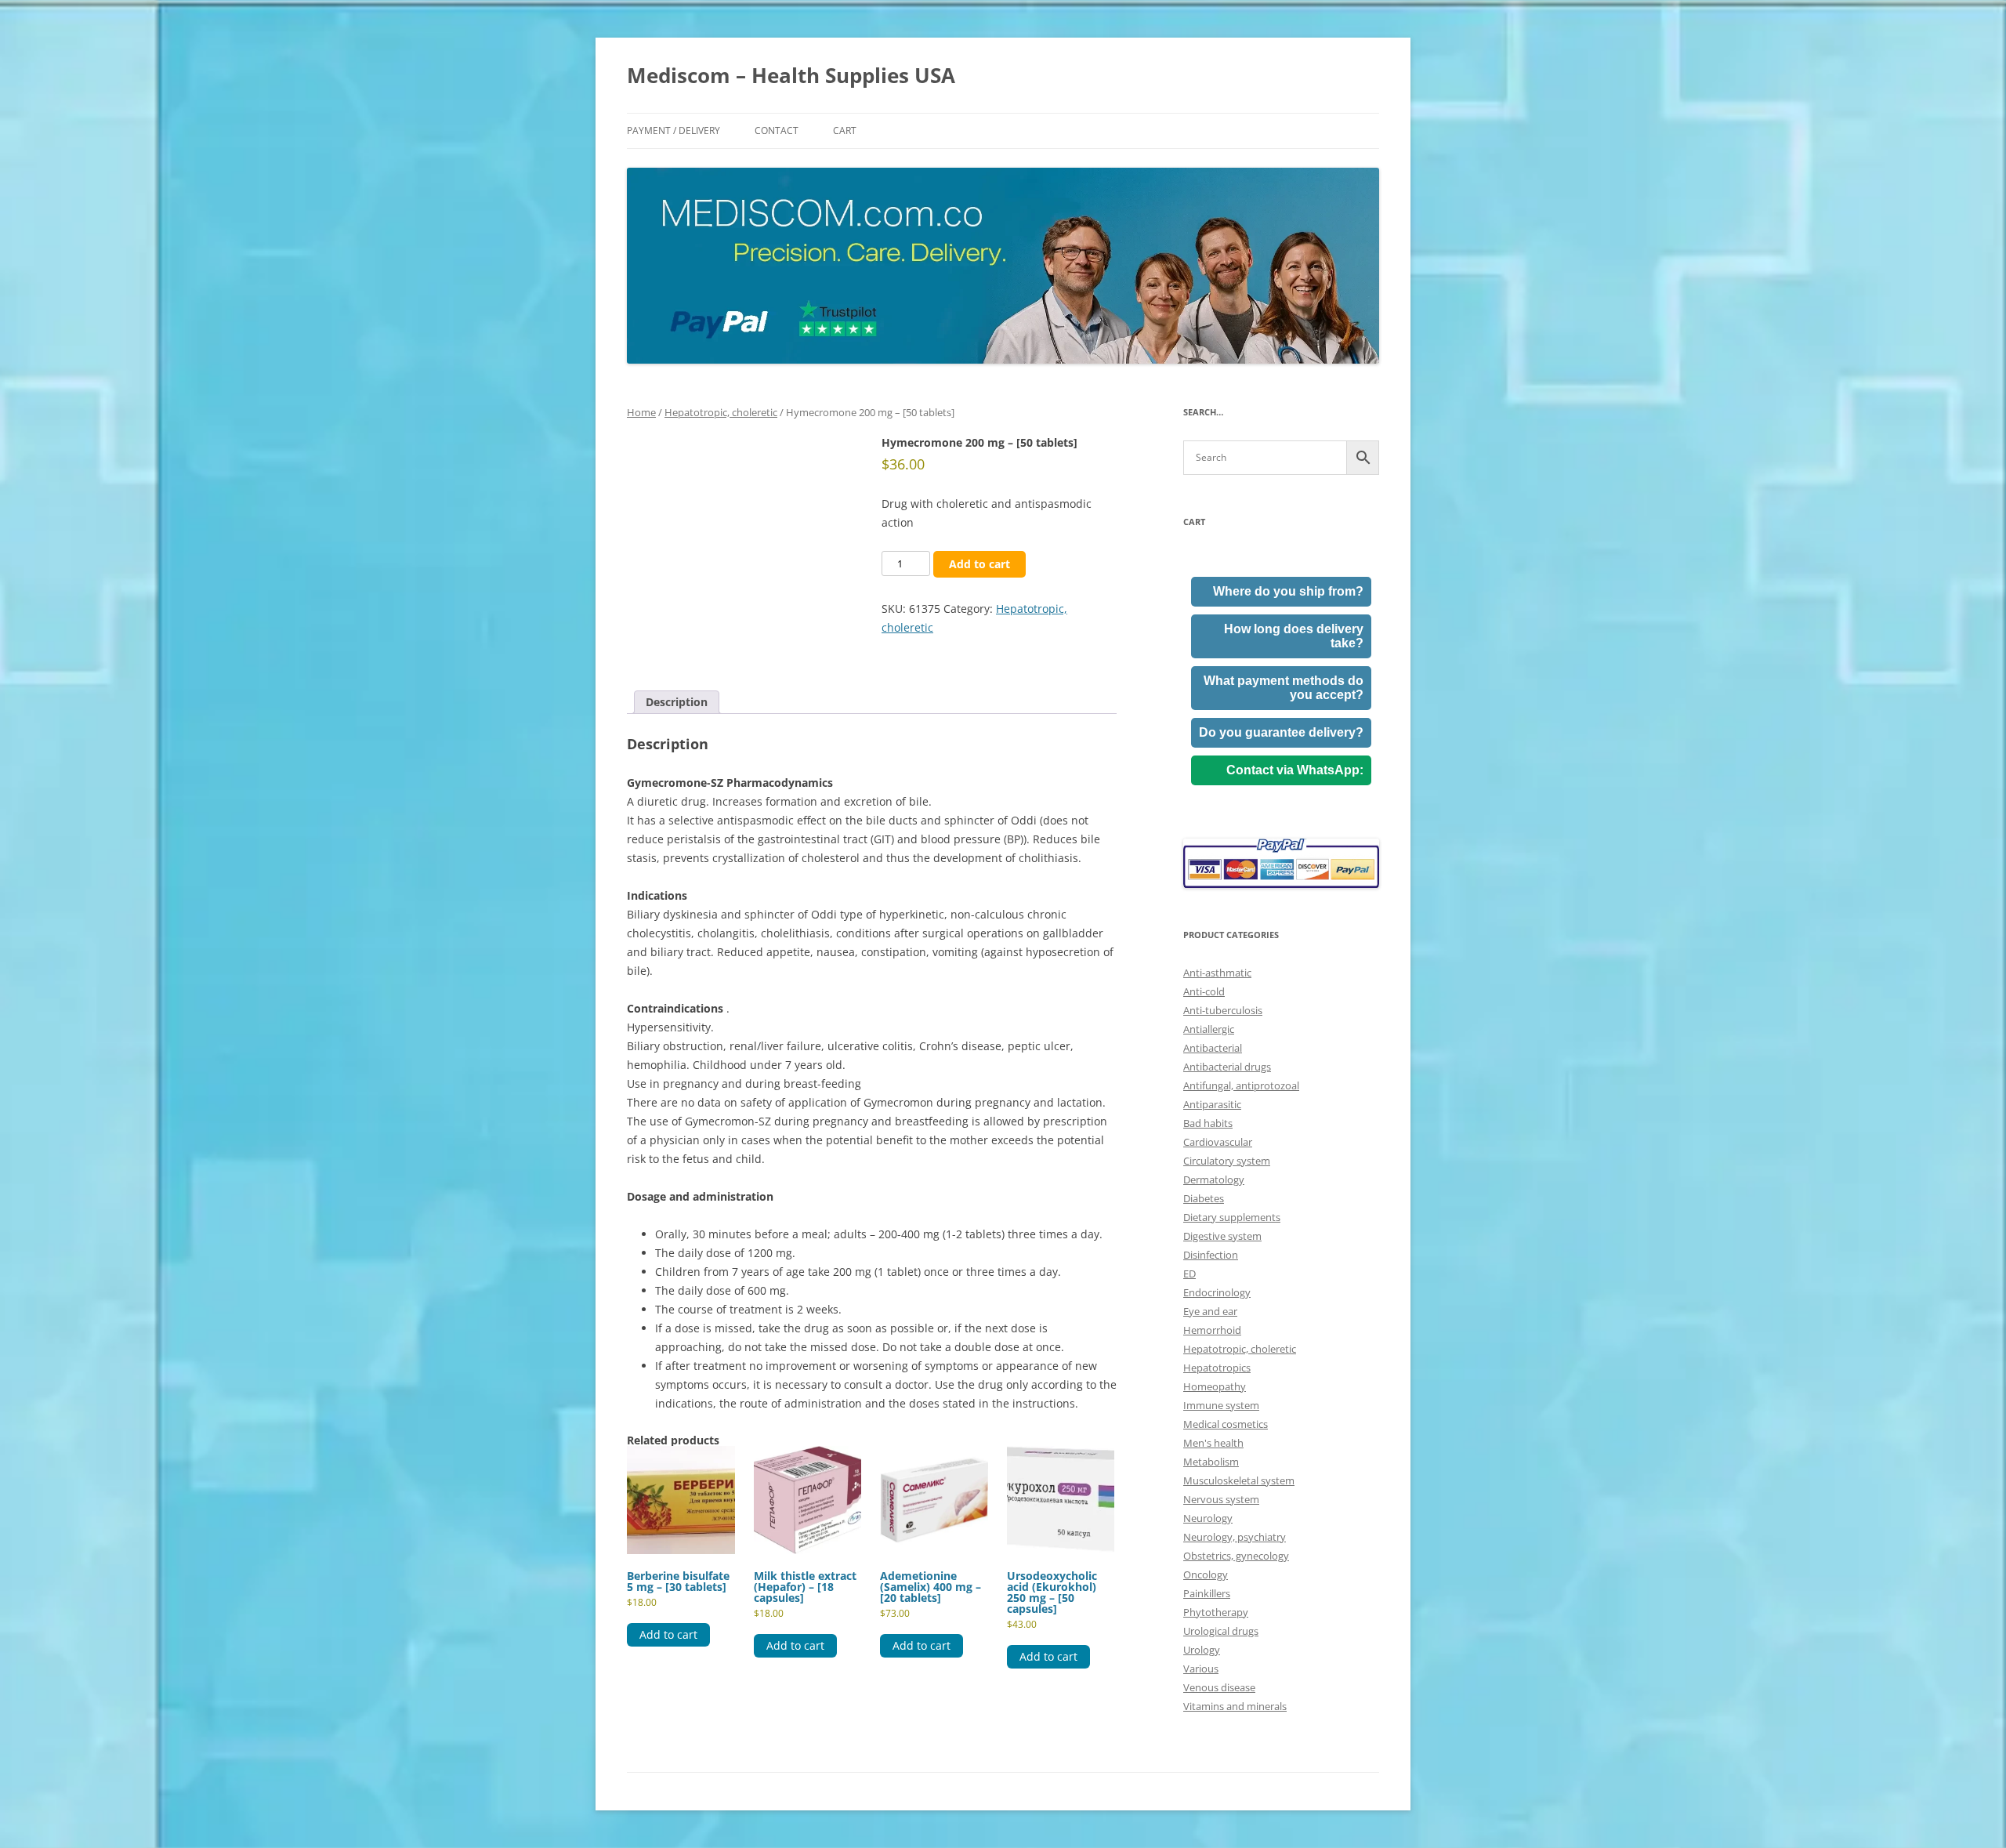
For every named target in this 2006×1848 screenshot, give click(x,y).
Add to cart (979, 564)
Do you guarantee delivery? (1281, 732)
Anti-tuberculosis (1223, 1010)
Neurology (1208, 1518)
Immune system (1221, 1405)
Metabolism (1211, 1462)
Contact (777, 130)
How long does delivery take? (1294, 636)
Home (641, 412)
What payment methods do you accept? (1284, 688)
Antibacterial (1213, 1048)
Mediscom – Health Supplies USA (791, 75)
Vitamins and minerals (1235, 1706)
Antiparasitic (1212, 1104)
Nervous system (1221, 1499)
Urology (1202, 1650)
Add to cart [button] (668, 1634)
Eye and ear (1210, 1311)
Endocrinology (1217, 1292)
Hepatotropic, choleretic (721, 412)
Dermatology (1214, 1179)
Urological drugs (1221, 1631)
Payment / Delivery (673, 130)
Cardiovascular (1218, 1142)
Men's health (1213, 1443)
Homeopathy (1215, 1386)
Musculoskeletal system (1239, 1480)
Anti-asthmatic (1217, 973)
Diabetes (1204, 1198)
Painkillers (1207, 1593)
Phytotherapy (1216, 1612)
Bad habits (1208, 1123)
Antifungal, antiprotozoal (1241, 1085)
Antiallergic (1209, 1029)
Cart (845, 130)
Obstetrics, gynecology (1236, 1556)
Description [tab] (677, 702)
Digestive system (1222, 1236)
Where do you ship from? (1288, 591)
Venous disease (1219, 1687)
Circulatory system (1227, 1161)
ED (1189, 1274)
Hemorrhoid (1212, 1330)
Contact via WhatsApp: (1295, 770)
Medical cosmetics (1226, 1424)
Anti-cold (1204, 991)
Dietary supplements (1232, 1217)
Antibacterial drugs (1227, 1067)
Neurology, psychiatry (1235, 1537)
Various (1201, 1669)
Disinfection (1211, 1255)
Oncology (1206, 1574)
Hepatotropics (1217, 1368)
